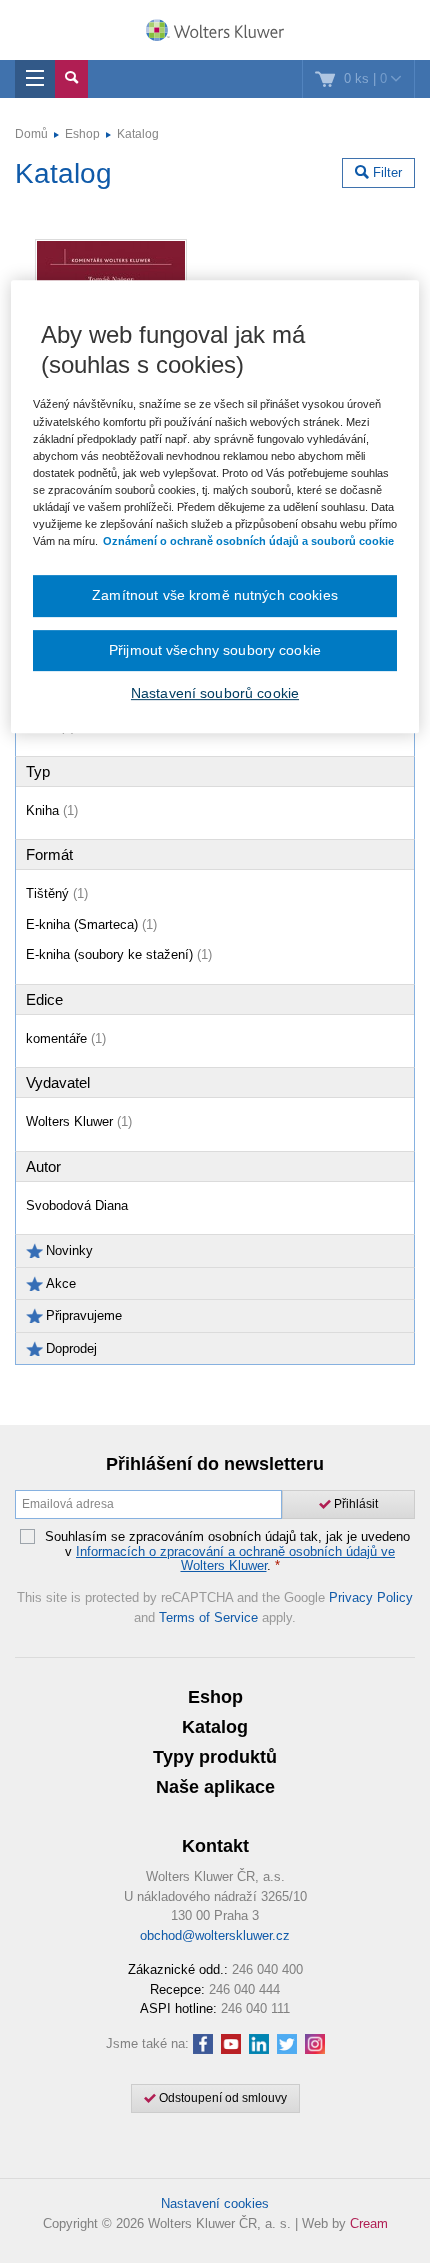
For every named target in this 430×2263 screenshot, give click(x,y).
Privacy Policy (371, 1597)
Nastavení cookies (215, 2203)
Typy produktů (215, 1757)
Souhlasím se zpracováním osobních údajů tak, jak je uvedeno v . (227, 1551)
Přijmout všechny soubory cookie (215, 650)
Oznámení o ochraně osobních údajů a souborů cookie (248, 541)
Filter (385, 172)
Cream (369, 2223)
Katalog (138, 134)
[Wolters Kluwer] (215, 32)
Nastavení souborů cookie (215, 693)
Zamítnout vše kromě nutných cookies (215, 595)
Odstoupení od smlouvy (221, 2098)
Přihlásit (354, 1504)
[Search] (71, 79)
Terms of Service (208, 1617)
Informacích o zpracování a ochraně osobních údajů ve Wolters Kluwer (235, 1558)
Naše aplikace (215, 1787)
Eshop (82, 134)
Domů (31, 134)
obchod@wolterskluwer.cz (215, 1935)
